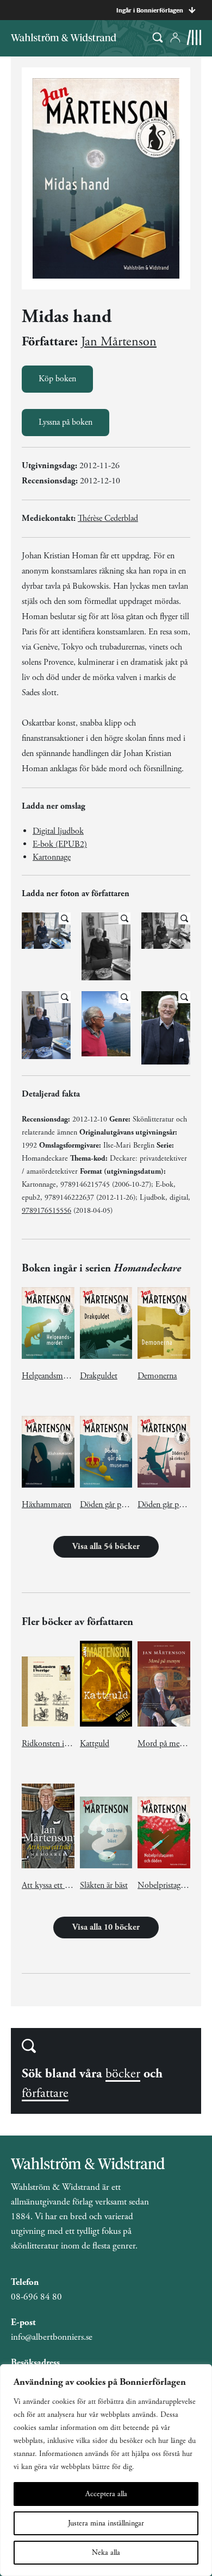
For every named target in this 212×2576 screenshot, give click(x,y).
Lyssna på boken (66, 422)
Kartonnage (52, 857)
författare (45, 2093)
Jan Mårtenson (119, 342)
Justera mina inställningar (106, 2523)
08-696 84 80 (36, 2297)
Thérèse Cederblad (108, 518)
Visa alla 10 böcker (106, 1927)
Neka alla (106, 2553)
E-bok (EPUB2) (60, 844)
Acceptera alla (106, 2494)
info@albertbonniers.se (52, 2337)
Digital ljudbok (58, 831)
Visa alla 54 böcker (106, 1547)
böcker (123, 2074)
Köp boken (57, 379)
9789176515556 (46, 1211)
